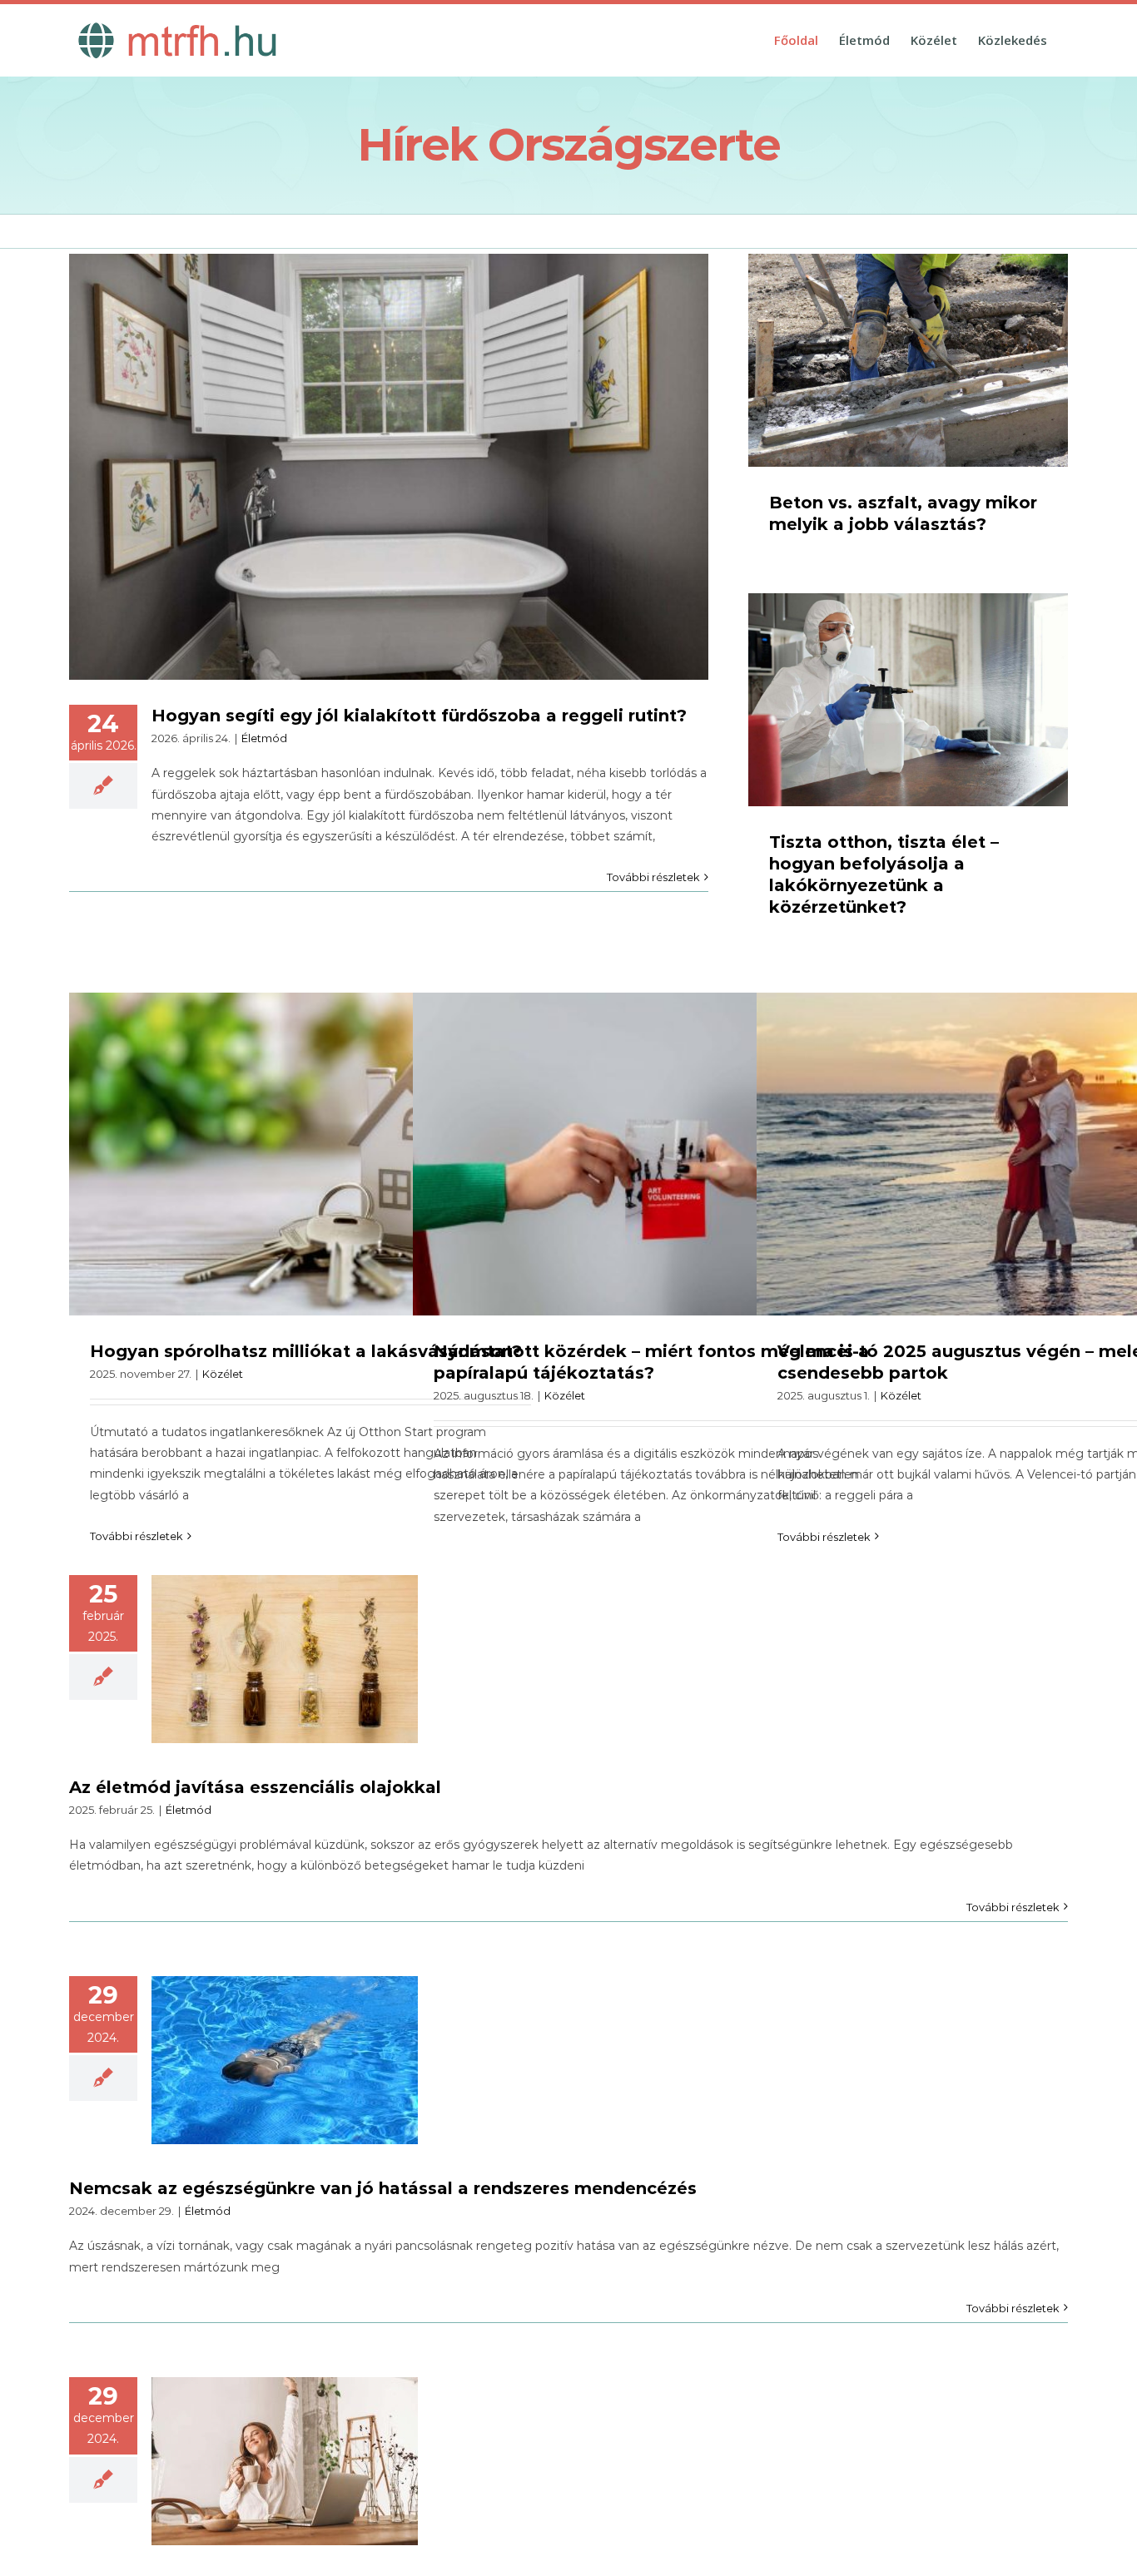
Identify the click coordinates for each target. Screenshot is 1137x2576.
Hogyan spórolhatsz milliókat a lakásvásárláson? (306, 1351)
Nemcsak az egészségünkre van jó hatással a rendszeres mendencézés (383, 2188)
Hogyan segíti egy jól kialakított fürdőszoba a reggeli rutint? (419, 716)
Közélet (223, 1374)
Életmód (264, 738)
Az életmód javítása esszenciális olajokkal (255, 1787)
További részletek (653, 877)
